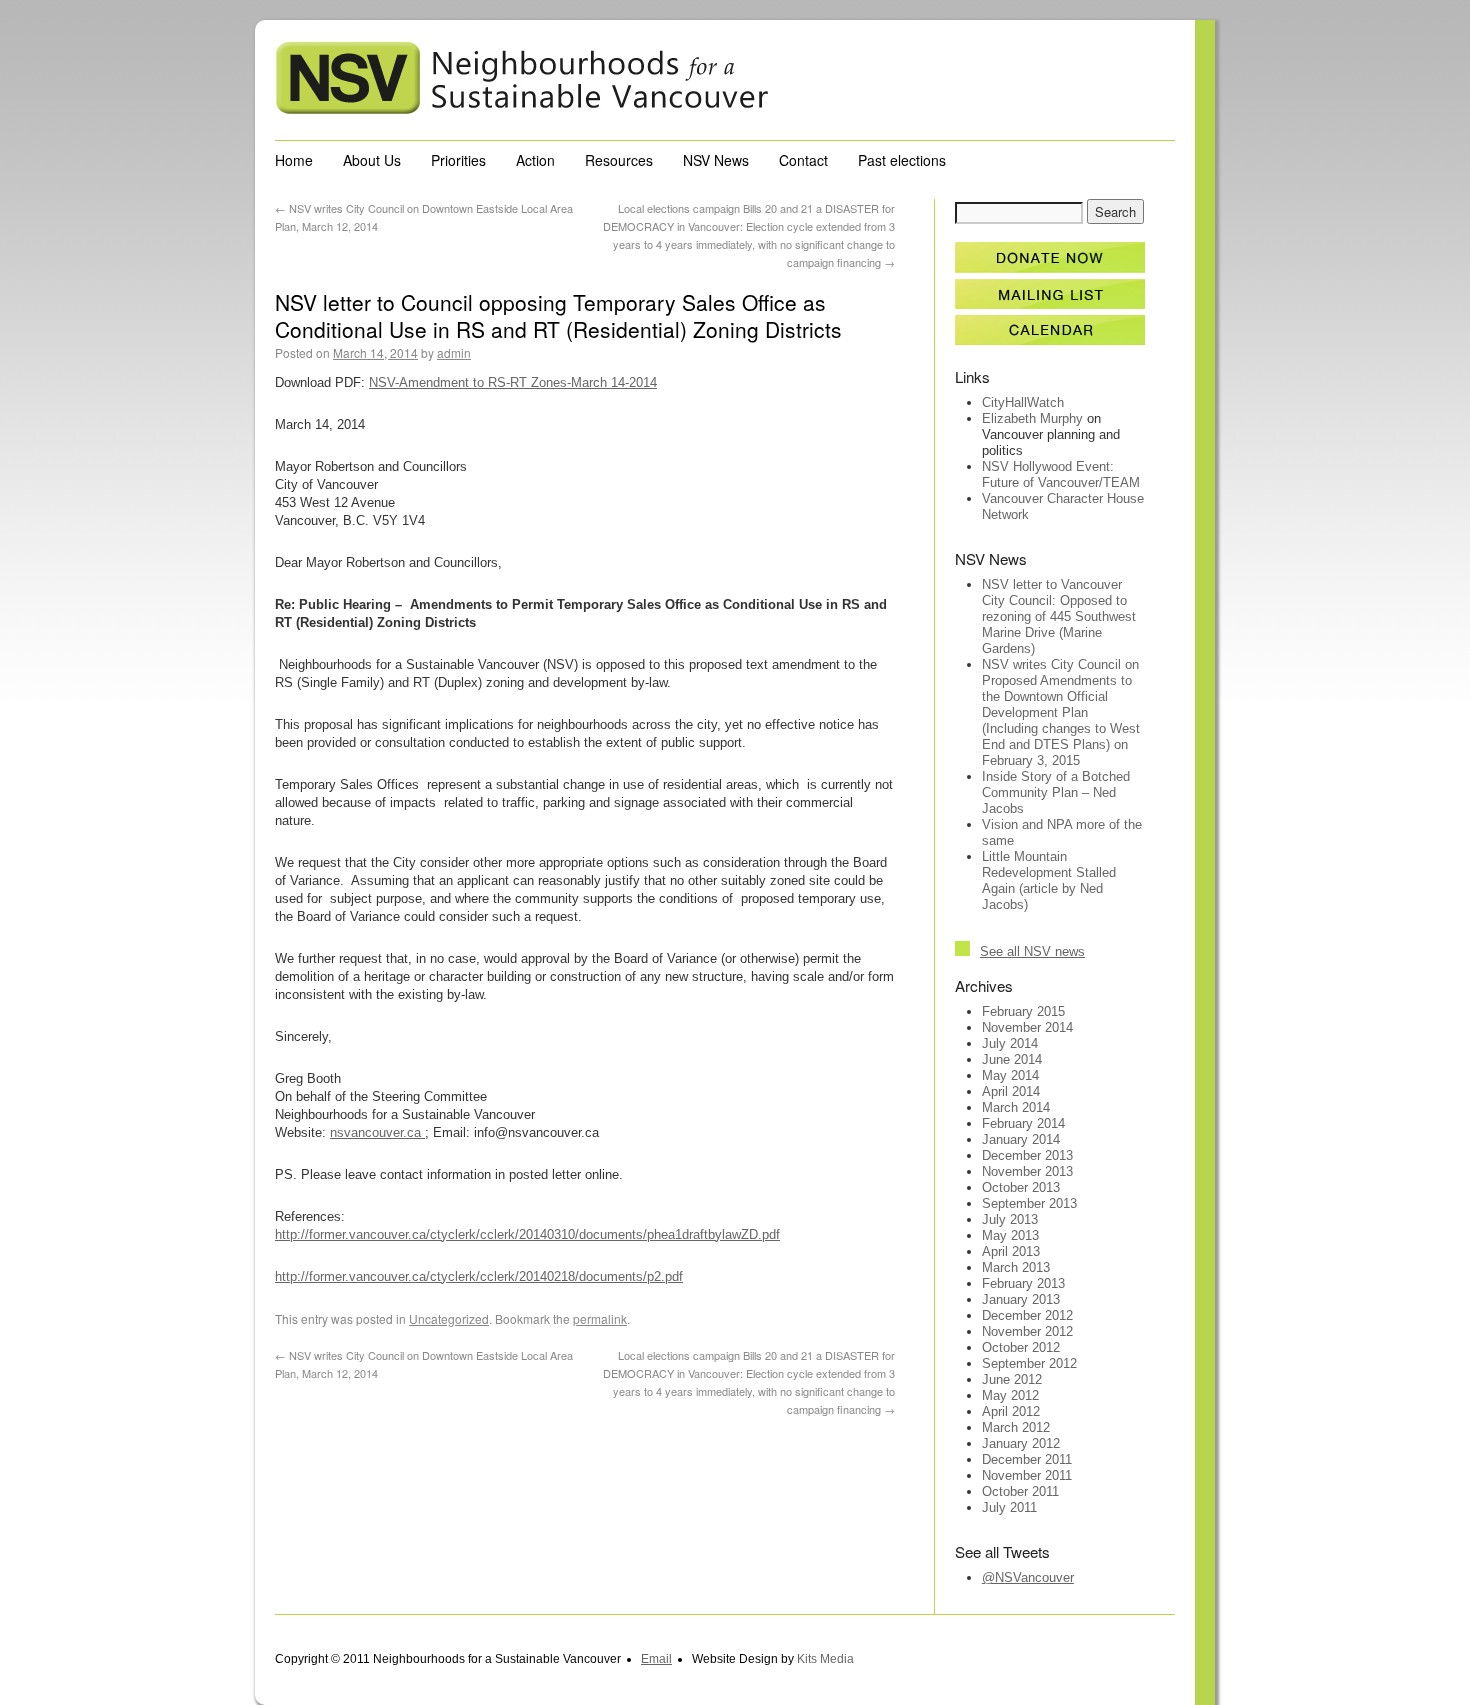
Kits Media (825, 1659)
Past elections (902, 160)
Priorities (458, 160)
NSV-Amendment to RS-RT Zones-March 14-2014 (513, 382)
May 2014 (1010, 1075)
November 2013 (1027, 1171)
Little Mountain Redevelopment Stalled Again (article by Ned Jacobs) (1049, 880)
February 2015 (1023, 1011)
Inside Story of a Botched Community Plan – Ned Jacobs (1056, 792)
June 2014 (1012, 1059)
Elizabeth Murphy (1032, 418)
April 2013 (1011, 1251)
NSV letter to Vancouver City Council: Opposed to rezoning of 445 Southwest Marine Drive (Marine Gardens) (1059, 616)
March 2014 (1016, 1107)
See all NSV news (1032, 951)
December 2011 (1027, 1459)
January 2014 (1021, 1139)
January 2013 (1021, 1299)
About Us (372, 160)
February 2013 (1023, 1283)
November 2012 (1027, 1331)
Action (535, 160)
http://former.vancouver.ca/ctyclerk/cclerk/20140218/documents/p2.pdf (479, 1276)
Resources (619, 160)
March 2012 (1016, 1427)
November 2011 (1027, 1475)
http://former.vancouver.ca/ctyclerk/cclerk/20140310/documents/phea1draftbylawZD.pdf (527, 1234)
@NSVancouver (1028, 1577)
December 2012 (1027, 1315)
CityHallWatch (1023, 402)
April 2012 (1011, 1411)
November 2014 (1027, 1027)
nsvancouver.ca (377, 1132)
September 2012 (1029, 1363)
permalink (600, 1318)
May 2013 (1010, 1235)
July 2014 (1010, 1043)
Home (294, 160)
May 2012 (1010, 1395)
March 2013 (1016, 1267)
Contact (803, 160)
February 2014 (1023, 1123)
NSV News (716, 160)
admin (454, 352)
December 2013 (1027, 1155)
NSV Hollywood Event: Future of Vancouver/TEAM (1061, 474)
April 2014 (1011, 1091)
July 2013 (1010, 1219)
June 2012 (1012, 1379)
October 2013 (1021, 1187)
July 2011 (1009, 1507)
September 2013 (1029, 1203)
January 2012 (1021, 1443)
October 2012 (1021, 1347)
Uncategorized (449, 1318)
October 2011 (1020, 1491)
